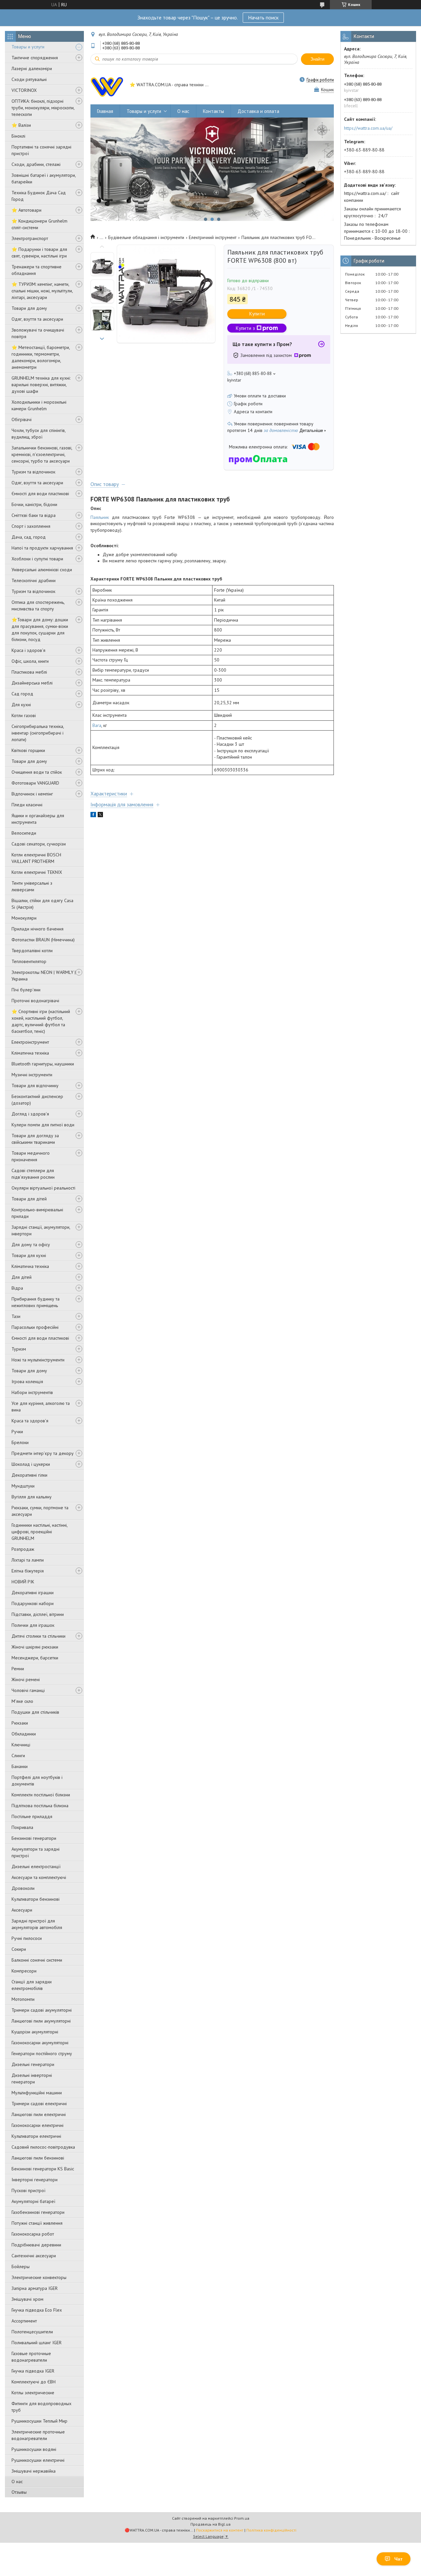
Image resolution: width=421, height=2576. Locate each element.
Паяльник (100, 517)
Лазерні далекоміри (32, 68)
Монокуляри (24, 918)
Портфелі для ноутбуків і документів (37, 1781)
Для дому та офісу (31, 1245)
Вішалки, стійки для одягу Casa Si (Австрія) (42, 904)
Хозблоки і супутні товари (37, 559)
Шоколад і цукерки (31, 1464)
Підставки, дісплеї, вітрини (38, 1614)
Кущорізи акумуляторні (35, 2032)
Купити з (245, 328)
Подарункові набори (33, 1603)
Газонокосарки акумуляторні (40, 2043)
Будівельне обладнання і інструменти (146, 237)
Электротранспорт (30, 238)
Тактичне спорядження (35, 58)
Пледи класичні (27, 805)
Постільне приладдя (32, 1816)
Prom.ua (242, 2518)
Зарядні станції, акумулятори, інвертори (41, 1230)
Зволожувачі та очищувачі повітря (38, 333)
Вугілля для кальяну (32, 1497)
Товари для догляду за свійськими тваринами (35, 1139)
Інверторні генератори (35, 2180)
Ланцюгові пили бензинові (38, 2158)
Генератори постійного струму (42, 2053)
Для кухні (21, 705)
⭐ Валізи (21, 125)
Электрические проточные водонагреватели (38, 2435)
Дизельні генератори (33, 2064)
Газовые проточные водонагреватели (31, 2357)
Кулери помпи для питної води (43, 1125)
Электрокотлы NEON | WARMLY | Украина (44, 976)
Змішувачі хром (27, 2299)
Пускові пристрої (28, 2190)
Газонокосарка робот (33, 2234)
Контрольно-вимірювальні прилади (37, 1213)
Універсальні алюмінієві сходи (42, 570)
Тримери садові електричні (39, 2104)
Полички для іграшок (33, 1625)
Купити (257, 314)
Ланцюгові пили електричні (39, 2114)
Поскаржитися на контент (220, 2530)
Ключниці (21, 1745)
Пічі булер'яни (26, 990)
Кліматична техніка (30, 1053)
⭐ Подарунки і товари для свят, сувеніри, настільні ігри (39, 253)
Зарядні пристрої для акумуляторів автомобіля (37, 1924)
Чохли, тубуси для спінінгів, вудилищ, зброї (38, 434)
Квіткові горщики (28, 750)
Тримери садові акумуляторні (42, 2010)
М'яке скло (22, 1701)
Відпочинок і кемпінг (32, 794)
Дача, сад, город (29, 537)
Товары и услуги (28, 47)
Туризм (19, 1349)
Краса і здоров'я (28, 650)
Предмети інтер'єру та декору (43, 1453)
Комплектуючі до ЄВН (34, 2382)
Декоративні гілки (29, 1475)
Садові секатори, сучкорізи (39, 844)
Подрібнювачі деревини (36, 2245)
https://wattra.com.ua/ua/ (368, 128)
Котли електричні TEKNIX (37, 872)
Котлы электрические (33, 2393)
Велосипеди (24, 833)
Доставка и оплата (258, 111)
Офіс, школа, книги (30, 661)
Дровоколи (23, 1888)
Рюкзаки (20, 1723)
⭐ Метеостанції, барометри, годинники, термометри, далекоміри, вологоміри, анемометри (41, 357)
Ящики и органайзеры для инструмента (38, 819)
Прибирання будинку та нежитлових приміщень (36, 1302)
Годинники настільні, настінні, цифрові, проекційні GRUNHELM (39, 1532)
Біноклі (18, 136)
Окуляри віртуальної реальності (43, 1188)
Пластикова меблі (29, 672)
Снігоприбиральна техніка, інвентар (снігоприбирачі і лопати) (38, 733)
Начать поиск (263, 17)
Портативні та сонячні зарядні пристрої (41, 150)
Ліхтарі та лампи (28, 1560)
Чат (398, 2559)
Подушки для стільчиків (35, 1712)
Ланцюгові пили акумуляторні (41, 2021)
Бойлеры (21, 2267)
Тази (16, 1316)
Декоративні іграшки (33, 1593)
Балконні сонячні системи (37, 1960)
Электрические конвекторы (39, 2277)
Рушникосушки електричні (38, 2460)
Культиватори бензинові (36, 1899)
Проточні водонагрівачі (35, 1001)
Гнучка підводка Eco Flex (37, 2310)
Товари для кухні (29, 1255)
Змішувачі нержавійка (34, 2471)
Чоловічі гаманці (28, 1690)
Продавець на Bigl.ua (210, 2524)
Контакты (213, 111)
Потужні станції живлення (37, 2223)
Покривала (22, 1827)
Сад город (22, 694)
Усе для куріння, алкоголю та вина (41, 1407)
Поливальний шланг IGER (37, 2343)
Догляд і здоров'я (30, 1114)
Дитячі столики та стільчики (38, 1636)
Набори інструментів (32, 1392)
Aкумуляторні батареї (33, 2201)
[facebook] (93, 816)
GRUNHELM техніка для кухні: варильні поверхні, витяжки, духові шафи (41, 385)
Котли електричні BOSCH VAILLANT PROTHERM (36, 858)
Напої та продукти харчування (42, 548)
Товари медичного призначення (31, 1156)
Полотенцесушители (32, 2332)
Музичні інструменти (32, 1075)
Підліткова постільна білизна (40, 1806)
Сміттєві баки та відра (34, 515)
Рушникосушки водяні (34, 2449)
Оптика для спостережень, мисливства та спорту (38, 605)
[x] (100, 816)
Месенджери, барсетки (35, 1658)
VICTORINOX (24, 90)
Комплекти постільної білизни (41, 1795)
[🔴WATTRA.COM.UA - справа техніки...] (107, 85)
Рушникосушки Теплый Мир (39, 2421)
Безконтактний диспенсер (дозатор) (37, 1100)
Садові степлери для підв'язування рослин (33, 1174)
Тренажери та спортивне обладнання (37, 270)
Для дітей (22, 1277)
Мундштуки (23, 1486)
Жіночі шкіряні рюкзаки (35, 1647)
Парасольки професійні (35, 1327)
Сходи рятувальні (29, 79)
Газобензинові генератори (38, 2212)
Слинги (18, 1756)
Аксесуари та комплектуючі (39, 1877)
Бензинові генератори (34, 1838)
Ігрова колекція (27, 1382)
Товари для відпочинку (35, 1086)
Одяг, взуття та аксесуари (37, 319)
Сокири (19, 1949)
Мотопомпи (23, 1999)
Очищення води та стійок (37, 772)
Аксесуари (22, 1910)
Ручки (17, 1432)
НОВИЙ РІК (23, 1582)
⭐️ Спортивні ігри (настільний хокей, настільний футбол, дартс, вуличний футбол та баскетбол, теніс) (41, 1021)
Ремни (18, 1669)
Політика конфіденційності (271, 2530)
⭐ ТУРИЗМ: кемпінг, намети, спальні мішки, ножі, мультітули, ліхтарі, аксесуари (42, 291)
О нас (17, 2482)
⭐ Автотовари (26, 210)
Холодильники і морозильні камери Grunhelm (39, 405)
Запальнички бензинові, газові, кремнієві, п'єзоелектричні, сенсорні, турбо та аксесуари (42, 454)
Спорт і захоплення (31, 526)
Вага (97, 725)
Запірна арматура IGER (35, 2288)
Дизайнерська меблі (32, 683)
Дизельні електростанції (36, 1866)
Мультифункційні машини (37, 2093)
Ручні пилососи (27, 1938)
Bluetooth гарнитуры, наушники (43, 1064)
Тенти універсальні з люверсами (32, 886)
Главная (105, 111)
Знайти (317, 59)
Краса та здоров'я (30, 1421)
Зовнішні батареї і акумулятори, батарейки (44, 178)
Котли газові (24, 715)
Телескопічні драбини (34, 580)
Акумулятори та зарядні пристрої (36, 1852)
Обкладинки (24, 1734)
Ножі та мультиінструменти (38, 1360)
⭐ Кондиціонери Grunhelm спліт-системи (39, 224)
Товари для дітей (29, 1199)
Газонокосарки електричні (37, 2125)
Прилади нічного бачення (37, 929)
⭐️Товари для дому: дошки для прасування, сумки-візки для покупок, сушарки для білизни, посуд (40, 630)
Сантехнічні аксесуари (34, 2256)
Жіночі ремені (26, 1679)
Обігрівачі (22, 419)
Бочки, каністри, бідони (34, 504)
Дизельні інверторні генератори (32, 2079)
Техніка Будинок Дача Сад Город (39, 196)
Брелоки (20, 1442)
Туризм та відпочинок (33, 472)
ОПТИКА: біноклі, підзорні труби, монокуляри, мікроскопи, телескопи (43, 108)
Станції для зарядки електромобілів (32, 1985)
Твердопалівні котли (32, 951)
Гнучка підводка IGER (33, 2371)
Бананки (20, 1766)
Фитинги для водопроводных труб (41, 2407)
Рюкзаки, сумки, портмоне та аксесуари (40, 1511)
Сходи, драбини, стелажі (36, 164)
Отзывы (19, 2492)
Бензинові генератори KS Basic (43, 2169)
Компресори (24, 1971)
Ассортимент (24, 2321)
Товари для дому (29, 308)
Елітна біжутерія (28, 1571)
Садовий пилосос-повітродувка (43, 2147)
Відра (17, 1288)
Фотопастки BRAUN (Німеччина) (43, 940)
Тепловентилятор (29, 961)
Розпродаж (23, 1549)
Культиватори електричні (36, 2136)
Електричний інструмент (213, 237)
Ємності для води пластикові (40, 494)
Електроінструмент (30, 1042)
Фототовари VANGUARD (35, 783)
